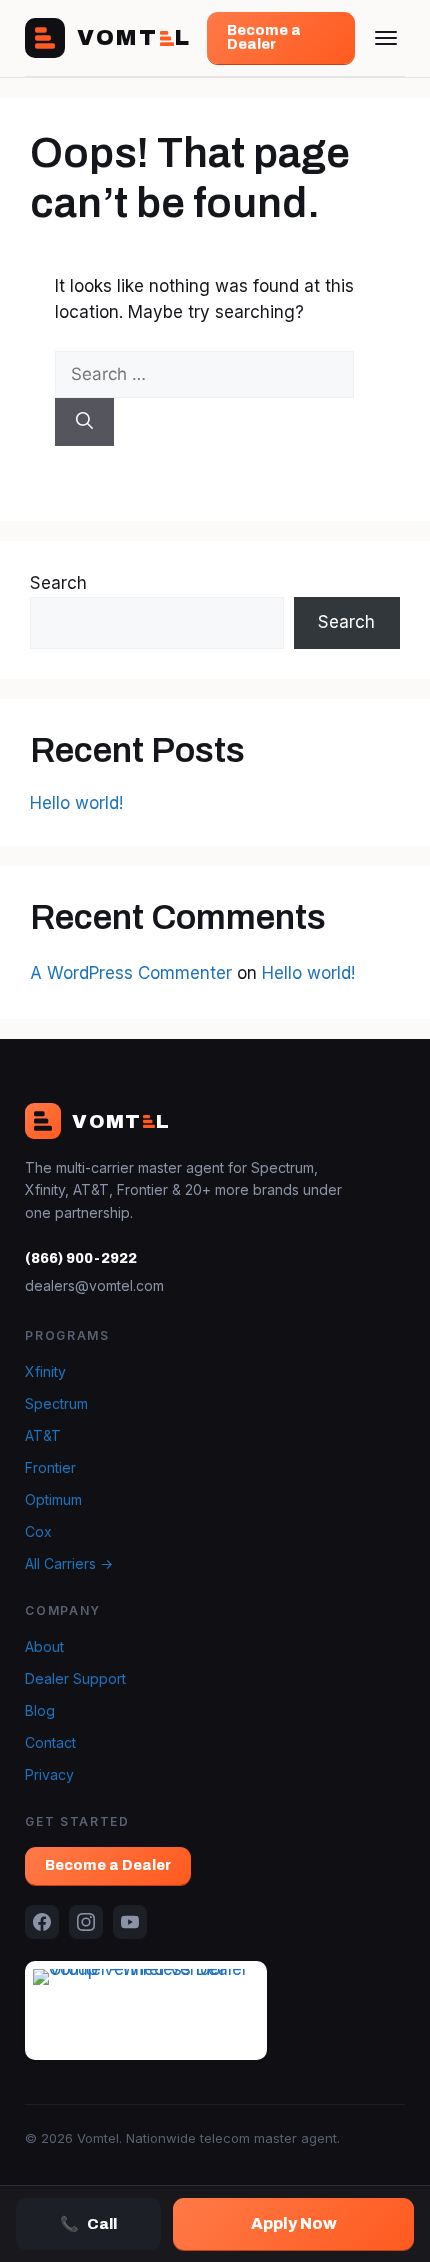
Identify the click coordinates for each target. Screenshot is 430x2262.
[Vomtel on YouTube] (130, 1922)
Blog (40, 1710)
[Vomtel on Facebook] (42, 1922)
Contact (50, 1742)
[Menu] (386, 38)
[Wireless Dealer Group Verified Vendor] (146, 2010)
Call (88, 2224)
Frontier (50, 1467)
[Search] (84, 422)
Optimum (53, 1499)
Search (58, 583)
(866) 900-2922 (81, 1258)
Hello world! (76, 803)
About (44, 1646)
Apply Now (294, 2223)
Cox (38, 1531)
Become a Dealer (264, 37)
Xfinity (45, 1371)
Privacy (49, 1774)
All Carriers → (69, 1563)
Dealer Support (75, 1678)
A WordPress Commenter (131, 973)
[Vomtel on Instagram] (86, 1922)
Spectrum (56, 1403)
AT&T (43, 1435)
